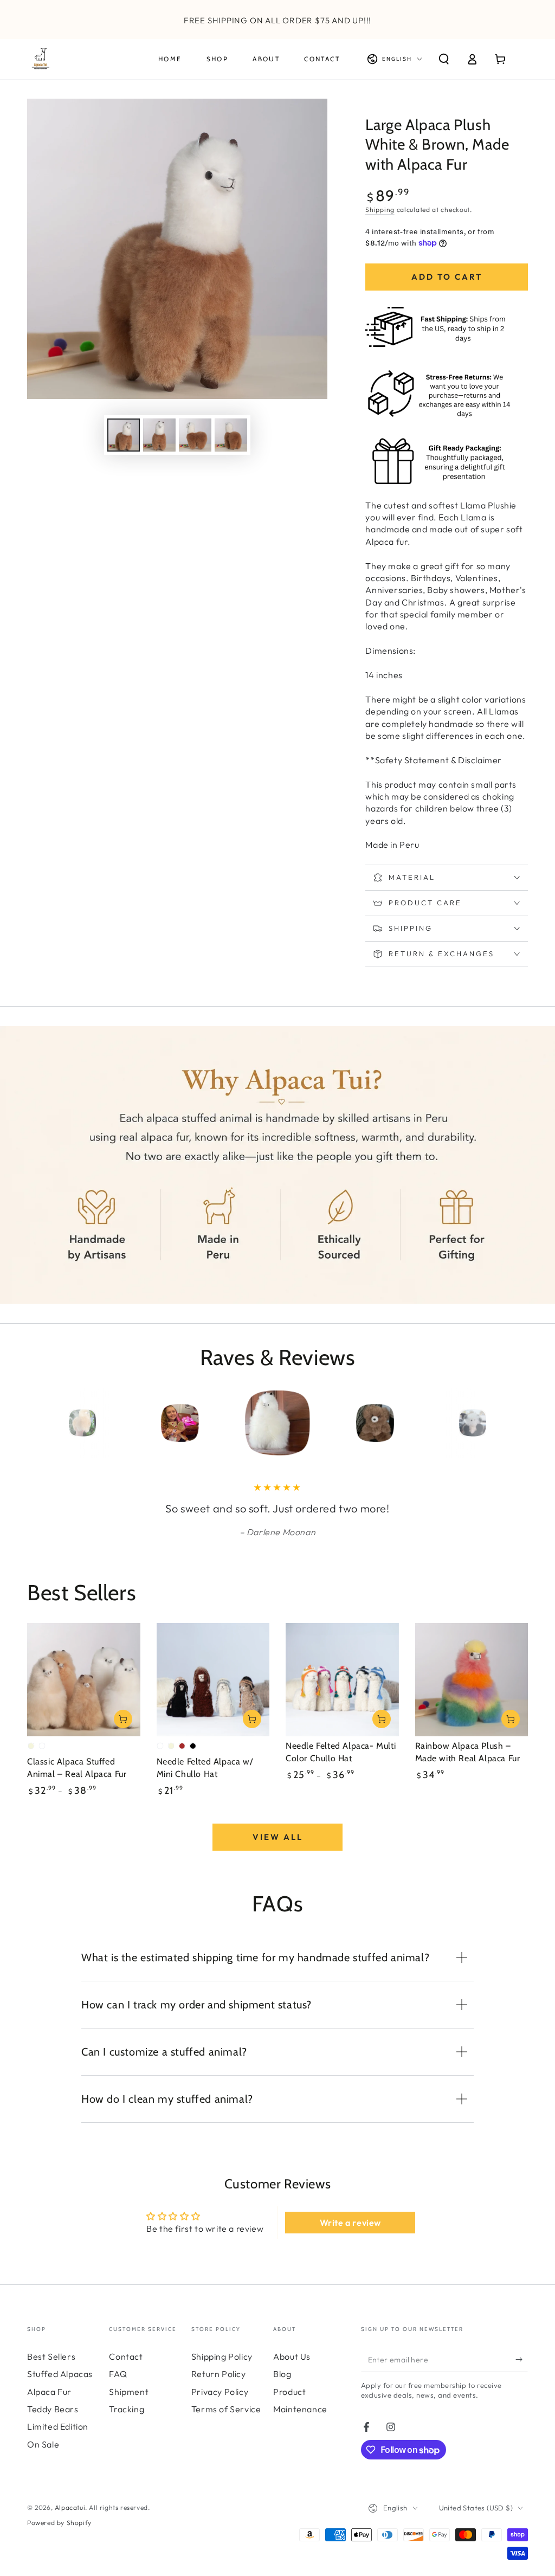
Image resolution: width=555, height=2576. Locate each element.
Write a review (350, 2238)
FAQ (118, 2389)
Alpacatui (70, 2523)
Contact (126, 2372)
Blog (282, 2389)
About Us (292, 2372)
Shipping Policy (222, 2372)
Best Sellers (51, 2372)
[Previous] (38, 1423)
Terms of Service (226, 2424)
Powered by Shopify (59, 2538)
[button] (444, 59)
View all (278, 1852)
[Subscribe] (522, 2375)
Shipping (380, 210)
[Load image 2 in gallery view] (159, 435)
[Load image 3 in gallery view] (195, 435)
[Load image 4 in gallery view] (231, 435)
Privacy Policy (220, 2407)
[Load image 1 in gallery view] (124, 435)
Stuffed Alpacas (60, 2389)
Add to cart (447, 277)
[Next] (517, 1423)
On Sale (43, 2459)
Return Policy (219, 2389)
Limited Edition (58, 2442)
